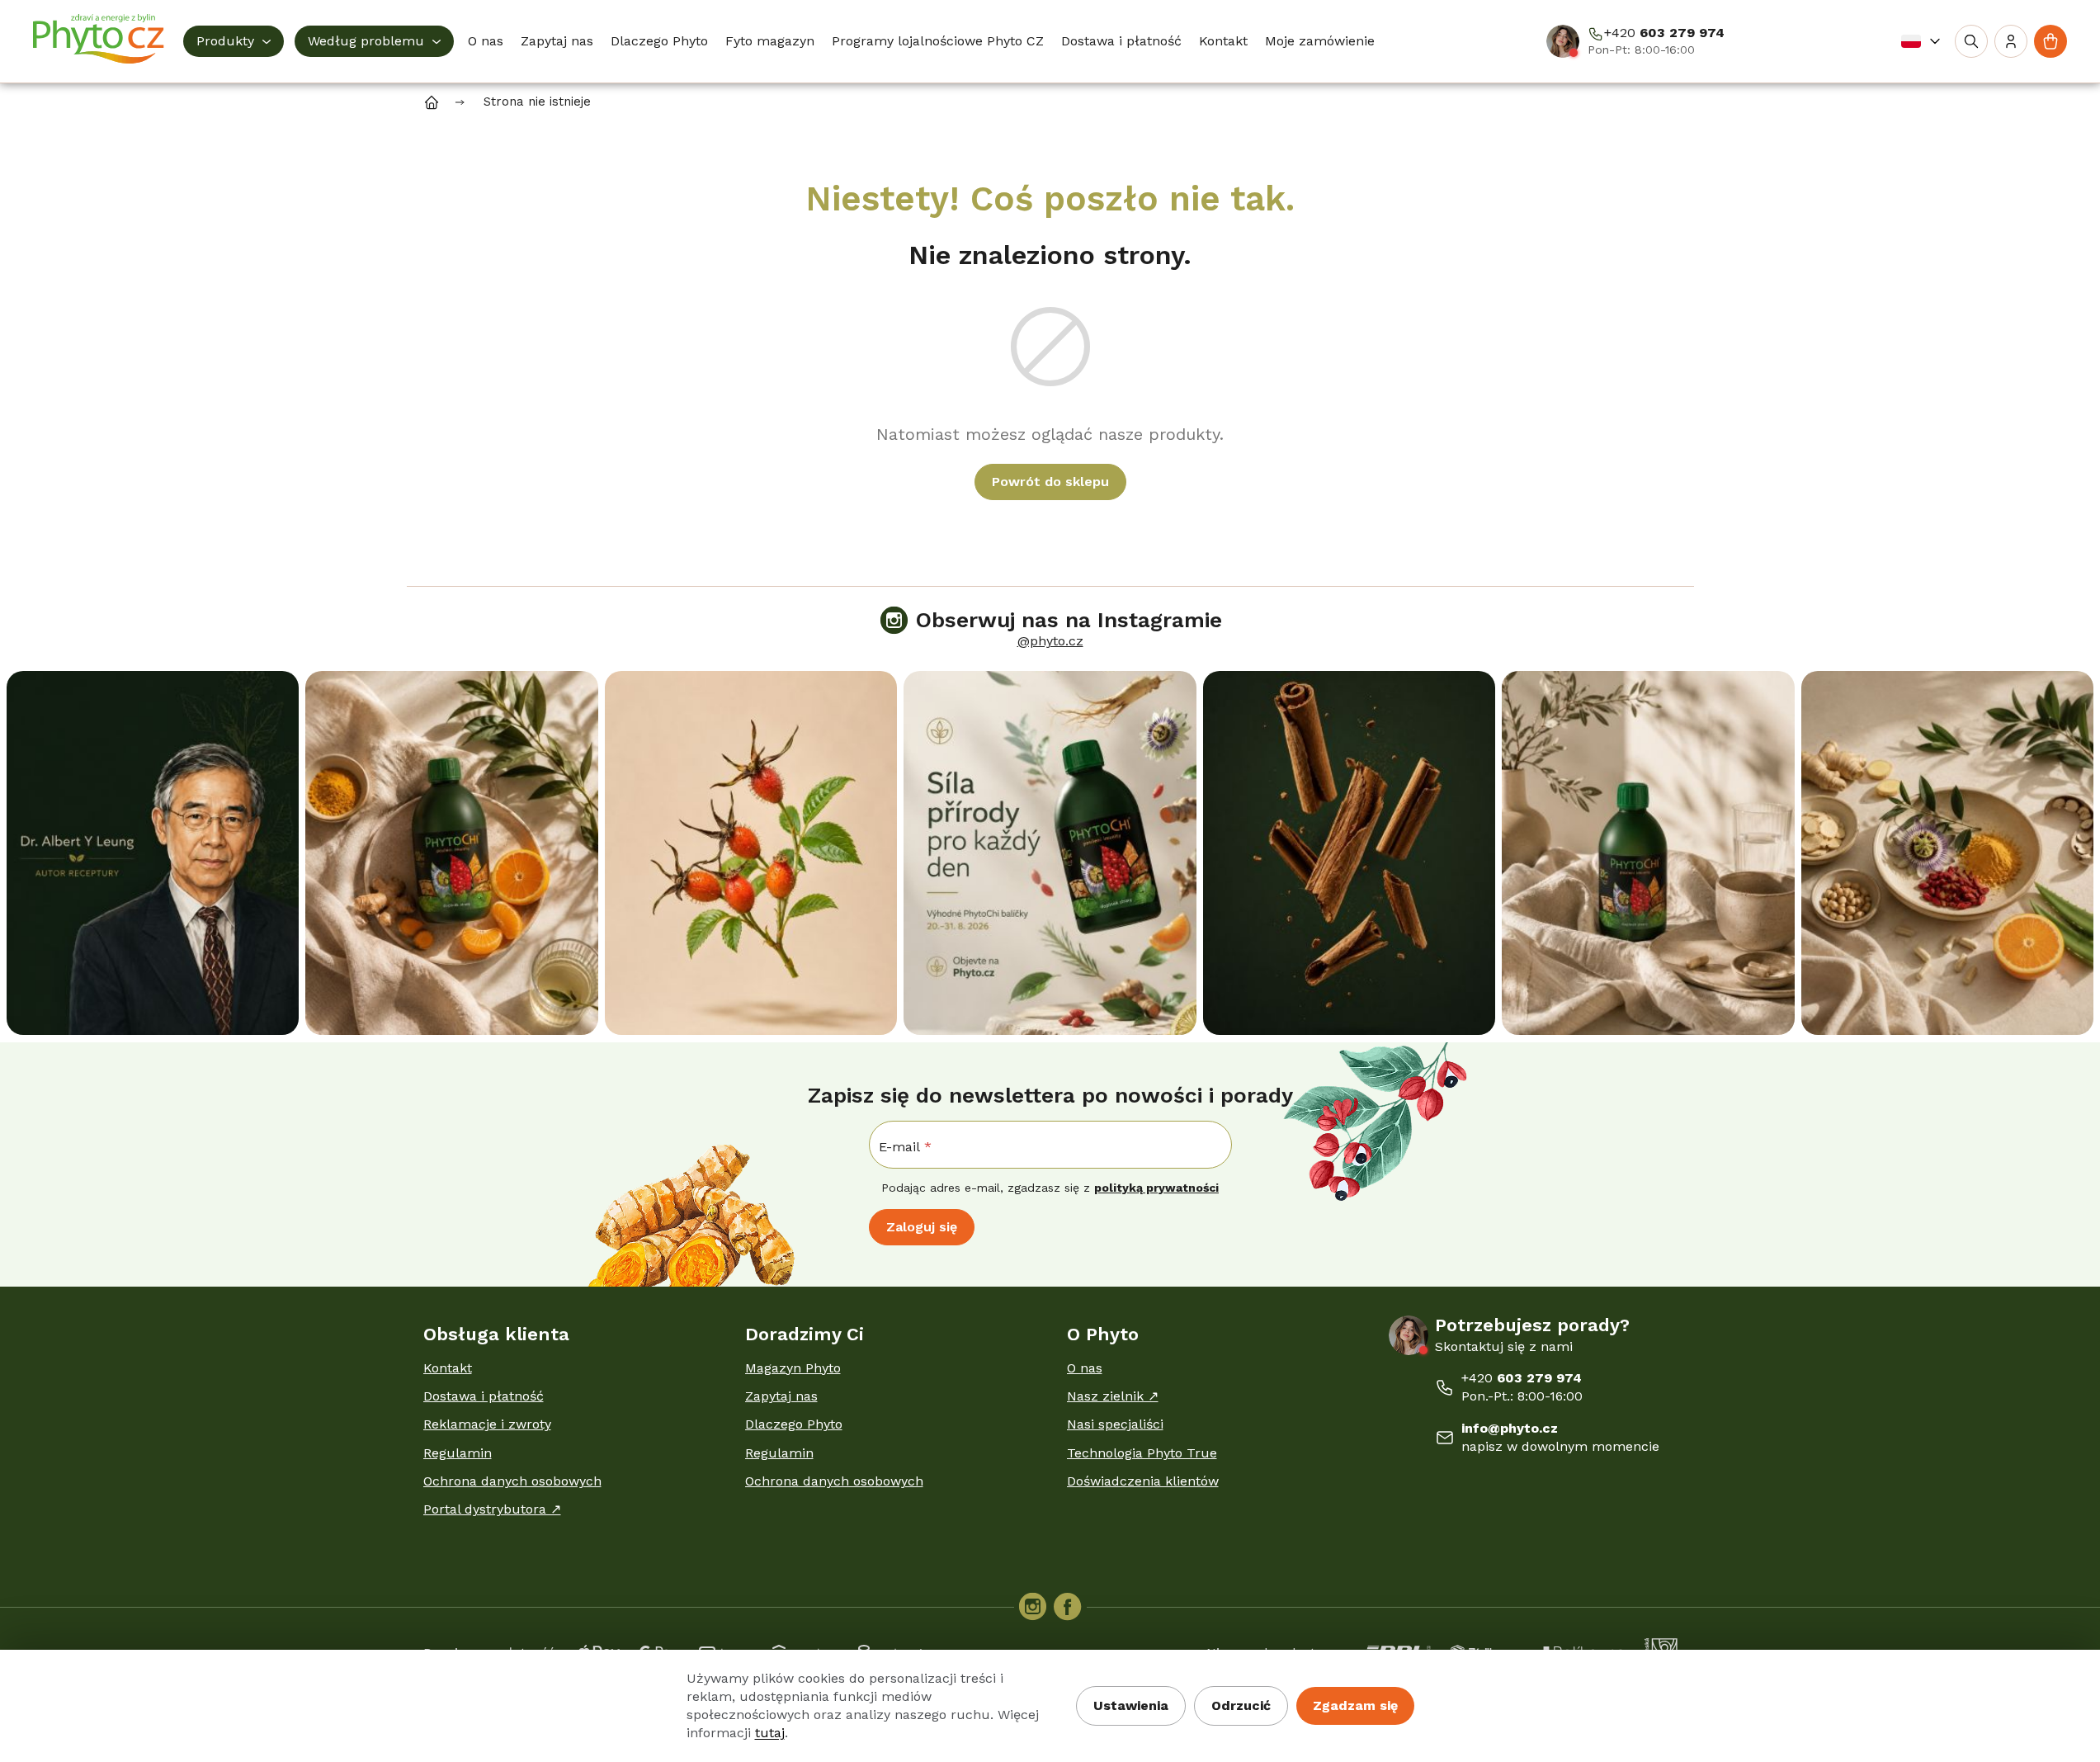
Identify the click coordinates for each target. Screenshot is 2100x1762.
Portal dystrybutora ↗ (492, 1509)
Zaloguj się (922, 1227)
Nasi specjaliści (1115, 1424)
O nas (1085, 1368)
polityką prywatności (1156, 1188)
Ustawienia (1131, 1705)
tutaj (770, 1733)
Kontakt (448, 1368)
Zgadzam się (1355, 1705)
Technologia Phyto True (1142, 1453)
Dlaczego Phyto (794, 1424)
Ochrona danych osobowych (512, 1481)
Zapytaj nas (781, 1396)
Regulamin (458, 1453)
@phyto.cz (1050, 641)
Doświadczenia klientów (1143, 1481)
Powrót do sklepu (1050, 482)
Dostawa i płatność (484, 1396)
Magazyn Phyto (793, 1368)
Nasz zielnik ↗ (1113, 1396)
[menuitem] (234, 41)
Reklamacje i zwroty (487, 1424)
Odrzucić (1241, 1705)
